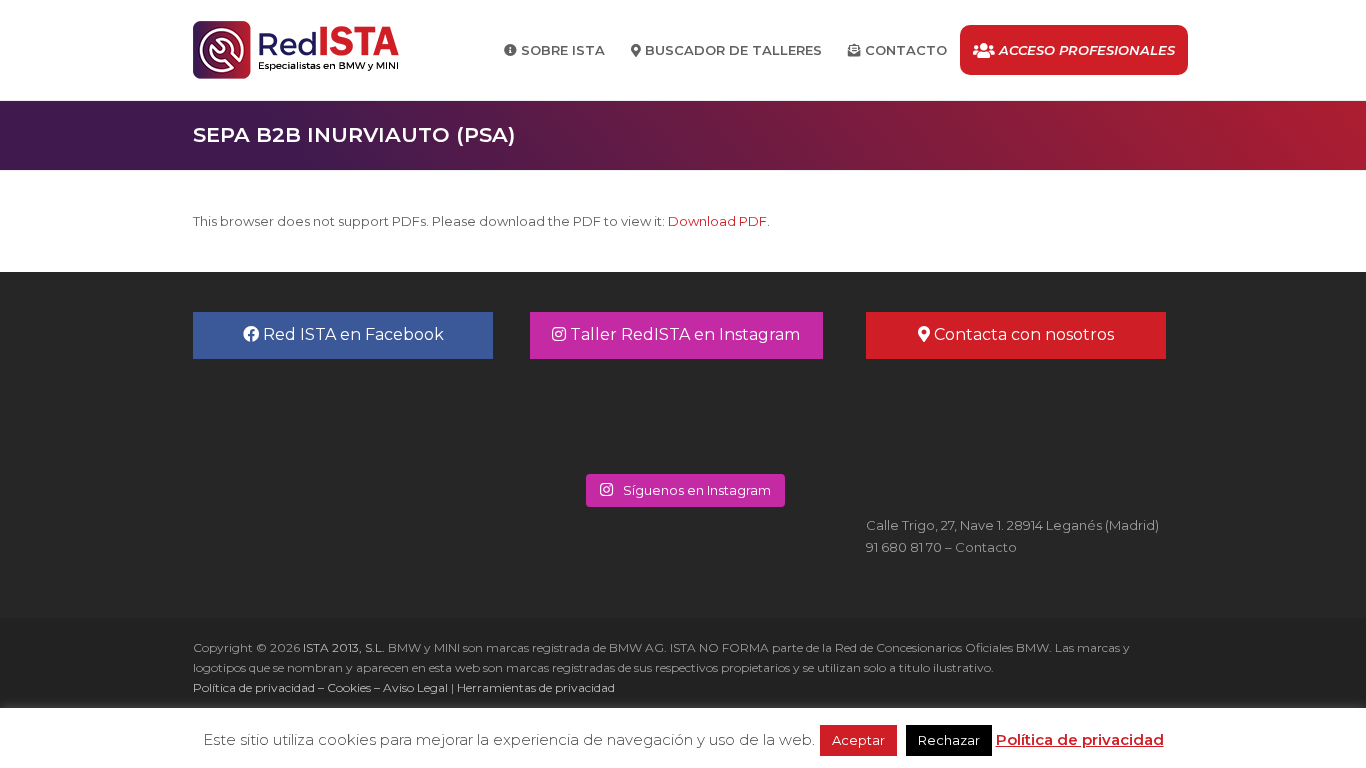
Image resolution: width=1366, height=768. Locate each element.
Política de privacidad (1080, 739)
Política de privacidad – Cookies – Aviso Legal (320, 687)
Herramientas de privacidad (536, 687)
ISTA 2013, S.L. (342, 647)
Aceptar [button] (858, 740)
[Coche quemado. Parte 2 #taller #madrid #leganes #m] (606, 414)
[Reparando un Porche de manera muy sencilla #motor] (759, 414)
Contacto (986, 547)
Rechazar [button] (949, 740)
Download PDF (717, 221)
